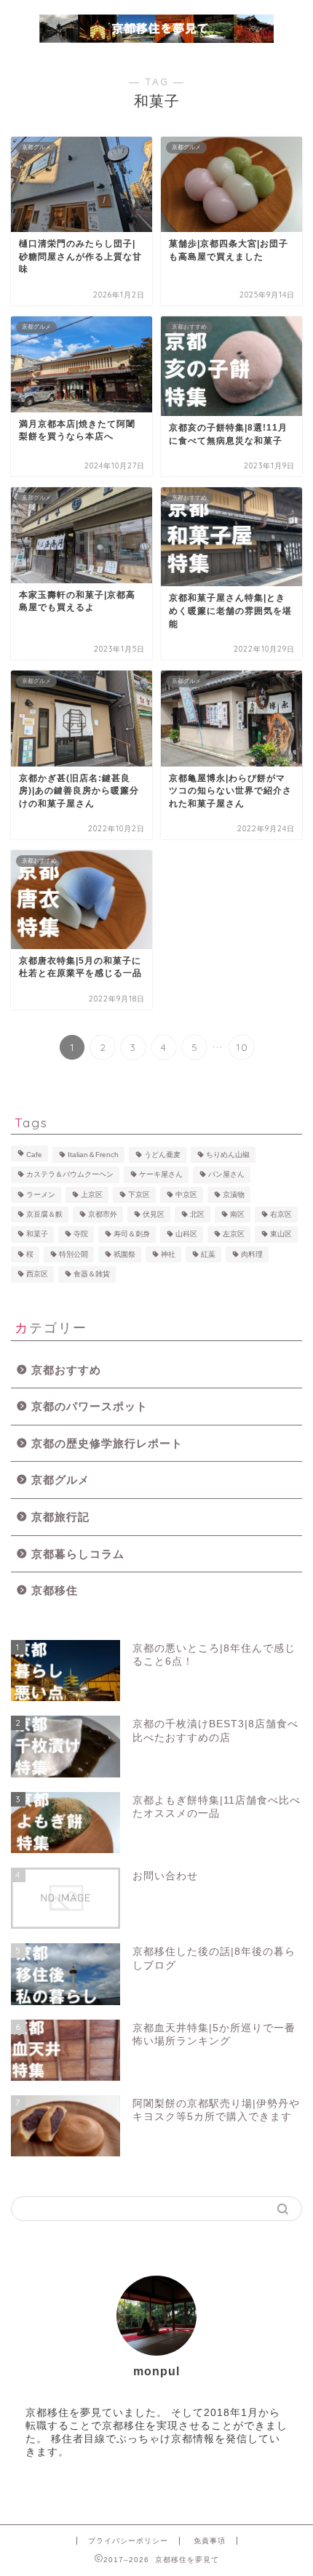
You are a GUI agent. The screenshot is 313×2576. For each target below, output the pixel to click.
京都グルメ (60, 1480)
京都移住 (55, 1590)
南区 (237, 1214)
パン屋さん (226, 1175)
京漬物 (234, 1195)
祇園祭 (124, 1254)
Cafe (34, 1155)
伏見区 (154, 1214)
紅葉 (208, 1254)
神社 (168, 1254)
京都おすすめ (66, 1370)
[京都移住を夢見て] (156, 38)
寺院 (81, 1235)
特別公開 (74, 1254)
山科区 (186, 1235)
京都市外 (103, 1214)
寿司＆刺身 (132, 1235)
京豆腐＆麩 (44, 1214)
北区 (197, 1214)
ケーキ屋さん (161, 1175)
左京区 (234, 1235)
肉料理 (252, 1254)
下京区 (139, 1195)
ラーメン (41, 1195)
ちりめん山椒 (228, 1155)
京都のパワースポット (90, 1406)
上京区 (92, 1195)
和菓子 (37, 1235)
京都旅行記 (60, 1517)
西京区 (37, 1275)
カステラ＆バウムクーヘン (70, 1175)
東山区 (281, 1235)
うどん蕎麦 (162, 1155)
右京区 (281, 1214)
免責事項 (210, 2541)
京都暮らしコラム (78, 1554)
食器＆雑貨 (92, 1275)
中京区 (186, 1195)
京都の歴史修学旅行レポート (107, 1443)
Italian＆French (93, 1155)
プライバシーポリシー (128, 2541)
